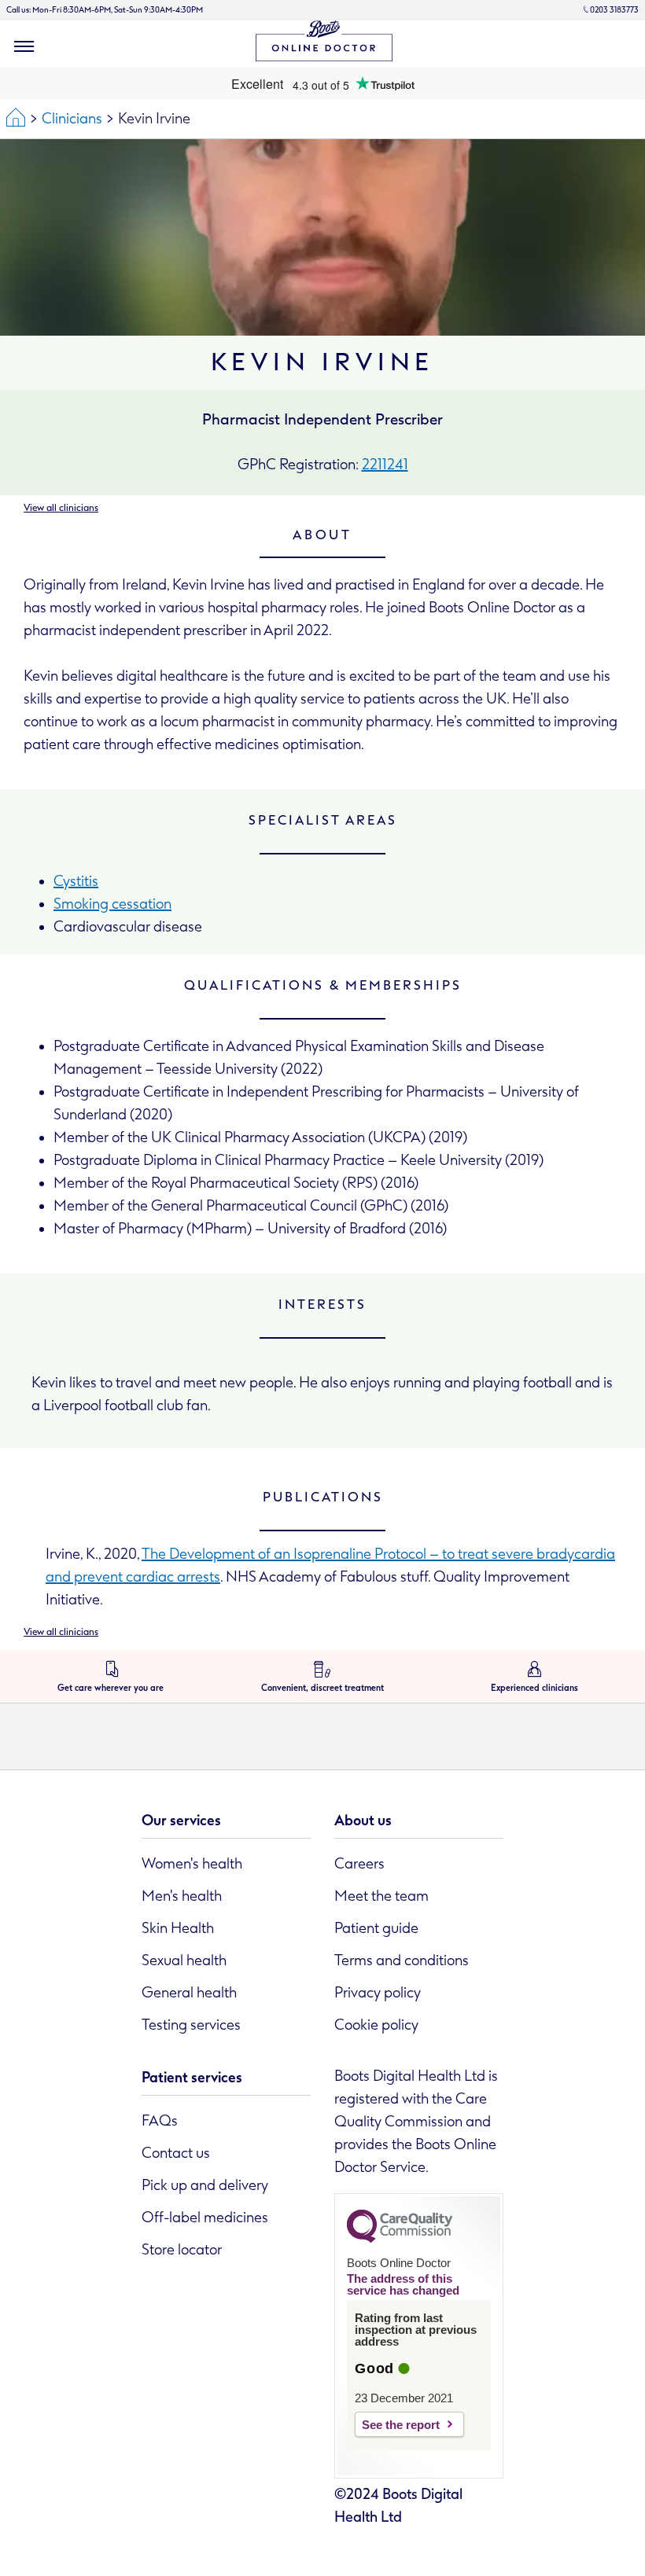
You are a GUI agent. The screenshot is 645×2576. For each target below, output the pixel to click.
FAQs (160, 2121)
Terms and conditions (402, 1960)
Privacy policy (378, 1993)
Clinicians (72, 119)
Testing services (191, 2025)
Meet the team (381, 1896)
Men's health (182, 1896)
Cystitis (76, 881)
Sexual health (184, 1960)
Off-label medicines (205, 2218)
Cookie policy (376, 2025)
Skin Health (178, 1928)
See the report (401, 2425)
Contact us (176, 2153)
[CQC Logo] (400, 2239)
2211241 (385, 465)
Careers (359, 1864)
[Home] (16, 119)
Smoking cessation (112, 904)
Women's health (192, 1864)
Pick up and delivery (205, 2185)
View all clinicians (61, 508)
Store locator (182, 2250)
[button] (24, 46)
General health (189, 1993)
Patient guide (376, 1928)
